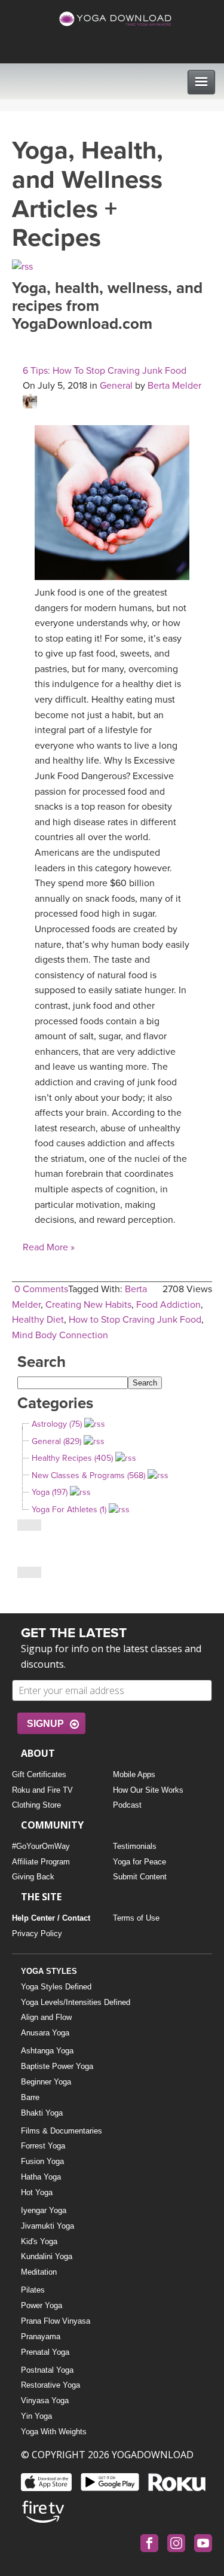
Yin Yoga (36, 2416)
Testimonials (135, 1846)
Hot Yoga (37, 2192)
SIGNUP (45, 1724)
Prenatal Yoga (45, 2352)
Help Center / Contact (51, 1918)
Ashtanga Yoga (47, 2051)
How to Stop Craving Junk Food (135, 1320)
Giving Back (33, 1877)
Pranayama (41, 2337)
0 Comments (41, 1289)
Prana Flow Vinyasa (56, 2321)
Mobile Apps (134, 1774)
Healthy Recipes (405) (72, 1458)
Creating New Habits (88, 1305)
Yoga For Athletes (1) (69, 1510)
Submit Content (140, 1877)
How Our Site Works (148, 1790)
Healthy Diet (38, 1320)
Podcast (127, 1805)
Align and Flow (46, 2017)
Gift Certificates (39, 1774)
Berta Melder (174, 386)
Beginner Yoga (46, 2082)
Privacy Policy (37, 1933)
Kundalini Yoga (47, 2256)
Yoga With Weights (54, 2432)
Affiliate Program (41, 1862)
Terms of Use (136, 1918)
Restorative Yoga (50, 2385)
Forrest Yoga (43, 2146)
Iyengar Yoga (44, 2210)
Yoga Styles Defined (56, 1987)
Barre (30, 2097)
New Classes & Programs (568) (88, 1475)
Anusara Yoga (45, 2033)
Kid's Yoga (39, 2241)
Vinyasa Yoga (45, 2400)
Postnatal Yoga (47, 2370)
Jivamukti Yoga (47, 2226)
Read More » (49, 1247)
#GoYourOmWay (41, 1846)
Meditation (39, 2272)
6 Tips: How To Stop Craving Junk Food (105, 371)
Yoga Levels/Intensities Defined (76, 2002)
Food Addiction (168, 1305)
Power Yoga (42, 2305)
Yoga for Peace (139, 1862)
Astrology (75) (57, 1424)
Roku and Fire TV (42, 1790)
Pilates (33, 2290)
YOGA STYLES (49, 1971)
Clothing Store (36, 1805)
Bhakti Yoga (42, 2113)
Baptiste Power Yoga (57, 2066)
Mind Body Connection (60, 1335)
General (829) (56, 1441)
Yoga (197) (50, 1492)
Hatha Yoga (41, 2177)
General (116, 386)
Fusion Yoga (42, 2161)
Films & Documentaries (62, 2131)
